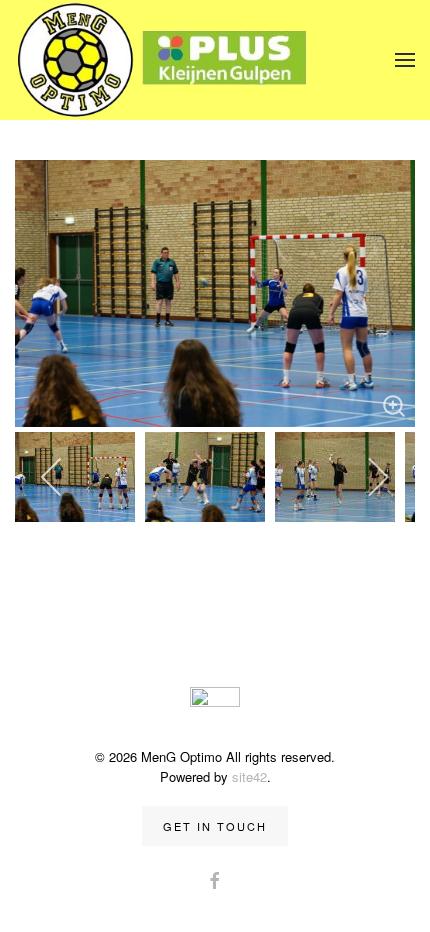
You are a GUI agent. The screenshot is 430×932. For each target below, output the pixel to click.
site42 (249, 776)
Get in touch (215, 826)
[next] (377, 477)
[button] (405, 60)
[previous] (52, 477)
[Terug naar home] (165, 60)
